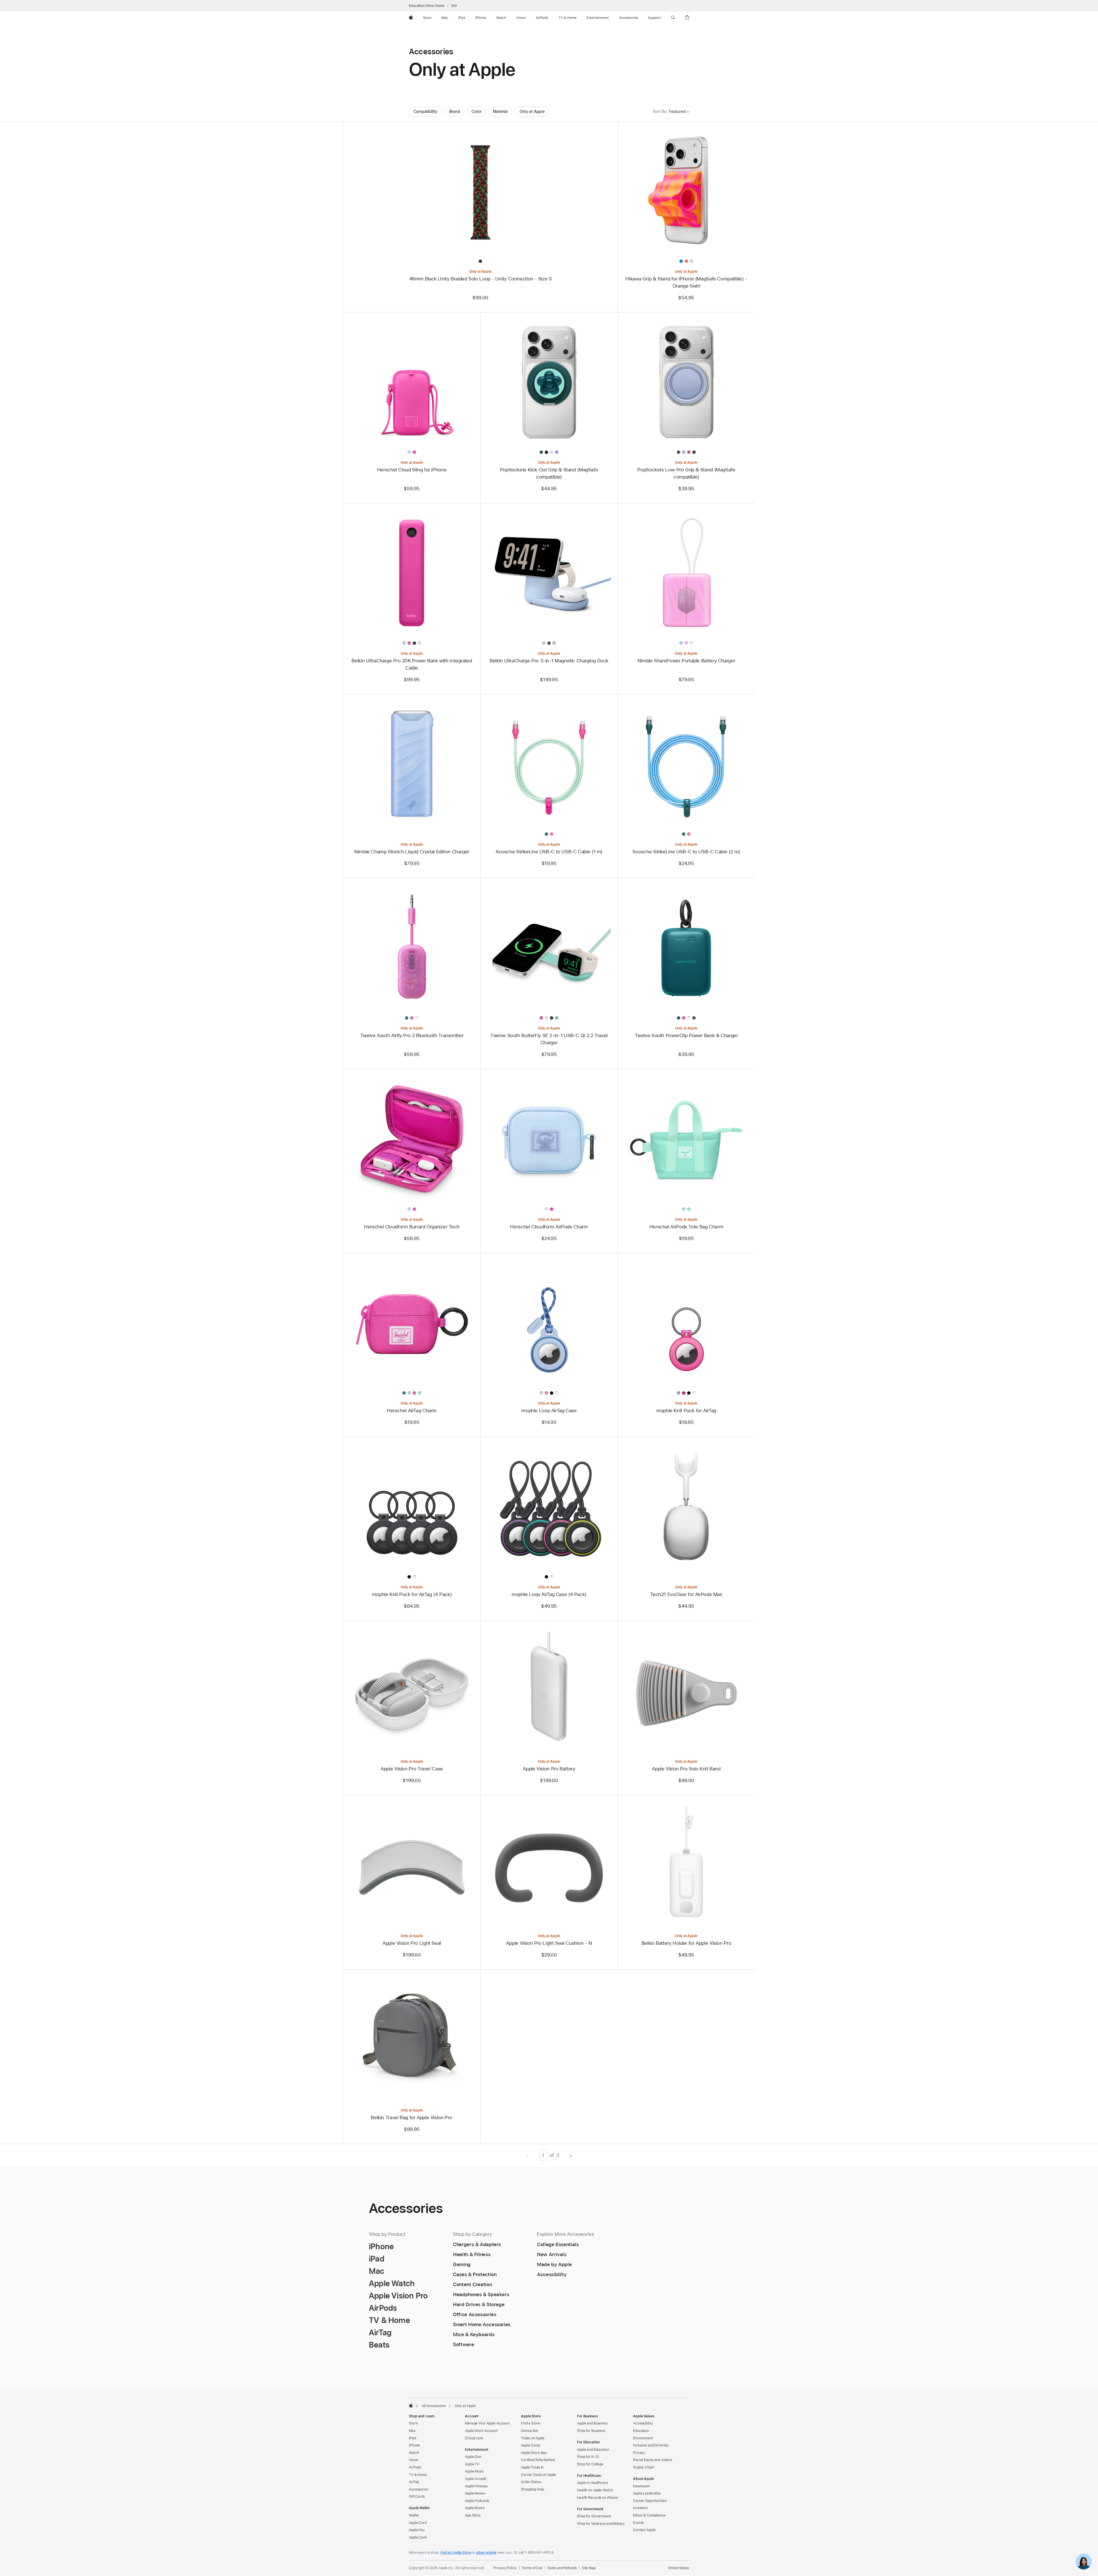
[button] (673, 18)
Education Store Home (427, 6)
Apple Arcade (476, 2479)
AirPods (415, 2467)
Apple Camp (531, 2445)
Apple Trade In (532, 2467)
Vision (414, 2460)
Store (413, 2423)
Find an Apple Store (456, 2553)
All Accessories (434, 2406)
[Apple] (411, 2405)
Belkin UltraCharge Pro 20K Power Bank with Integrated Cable (412, 664)
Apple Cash (418, 2537)
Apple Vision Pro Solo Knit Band (686, 1769)
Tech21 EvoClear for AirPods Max (686, 1594)
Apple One (473, 2457)
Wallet (414, 2515)
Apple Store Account (481, 2431)
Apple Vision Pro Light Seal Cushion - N (549, 1943)
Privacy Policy (505, 2568)
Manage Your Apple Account (487, 2423)
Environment (643, 2438)
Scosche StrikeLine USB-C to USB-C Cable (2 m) (686, 852)
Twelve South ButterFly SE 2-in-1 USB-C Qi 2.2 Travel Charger (549, 1039)
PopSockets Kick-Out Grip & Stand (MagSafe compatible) (549, 473)
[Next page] (571, 2155)
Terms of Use (532, 2568)
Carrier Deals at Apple (538, 2475)
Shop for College (590, 2464)
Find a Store (531, 2423)
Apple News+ (475, 2493)
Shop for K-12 (588, 2457)
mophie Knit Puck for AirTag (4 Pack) (412, 1594)
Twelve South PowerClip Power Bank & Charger (686, 1035)
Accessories (419, 2489)
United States (679, 2568)
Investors (640, 2508)
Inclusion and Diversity (651, 2445)
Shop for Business (591, 2431)
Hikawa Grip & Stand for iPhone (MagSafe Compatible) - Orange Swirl (686, 282)
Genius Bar (530, 2431)
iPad (412, 2438)
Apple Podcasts (477, 2501)
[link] (1084, 2562)
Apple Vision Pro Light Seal (412, 1943)
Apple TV (472, 2464)
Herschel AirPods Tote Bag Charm (686, 1227)
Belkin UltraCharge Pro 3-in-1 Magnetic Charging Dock (549, 661)
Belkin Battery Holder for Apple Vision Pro (686, 1943)
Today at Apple (533, 2438)
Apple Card (418, 2523)
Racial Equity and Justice (653, 2460)
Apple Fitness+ (477, 2486)
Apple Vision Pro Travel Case (412, 1769)
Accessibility (643, 2423)
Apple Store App (534, 2453)
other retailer (486, 2553)
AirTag (414, 2482)
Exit (454, 6)
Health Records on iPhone (597, 2498)
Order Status (531, 2482)
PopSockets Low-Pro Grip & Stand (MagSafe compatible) (686, 473)
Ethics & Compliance (649, 2515)
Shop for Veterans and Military (601, 2524)
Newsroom (642, 2486)
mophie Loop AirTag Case (549, 1410)
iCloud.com (474, 2438)
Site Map (589, 2568)
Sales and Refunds (562, 2568)
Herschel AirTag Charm (412, 1410)
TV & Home (418, 2475)
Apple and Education (593, 2450)
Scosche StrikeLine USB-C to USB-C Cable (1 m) (549, 852)
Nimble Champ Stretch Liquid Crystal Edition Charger (412, 852)
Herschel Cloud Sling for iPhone (412, 470)
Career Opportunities (650, 2501)
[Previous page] (527, 2155)
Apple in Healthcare (593, 2483)
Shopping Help (532, 2489)
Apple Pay (417, 2530)
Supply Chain (644, 2467)
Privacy (639, 2453)
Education (641, 2431)
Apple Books (475, 2508)
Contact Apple (644, 2530)
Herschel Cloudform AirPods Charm (549, 1227)
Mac (412, 2431)
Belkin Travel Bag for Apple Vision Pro (412, 2117)
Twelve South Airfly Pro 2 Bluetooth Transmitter (412, 1035)
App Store (473, 2515)
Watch (414, 2453)
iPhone (414, 2445)
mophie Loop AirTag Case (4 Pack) (549, 1594)
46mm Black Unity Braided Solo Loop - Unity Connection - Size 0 (481, 279)
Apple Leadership (647, 2493)
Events (638, 2523)
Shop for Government (594, 2516)
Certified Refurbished (538, 2460)
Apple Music (475, 2471)
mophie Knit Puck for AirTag (686, 1410)
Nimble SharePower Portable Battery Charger (686, 661)
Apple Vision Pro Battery (549, 1769)
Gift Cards (417, 2497)
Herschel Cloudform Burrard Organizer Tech (412, 1227)
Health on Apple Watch (595, 2490)
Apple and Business (592, 2423)
